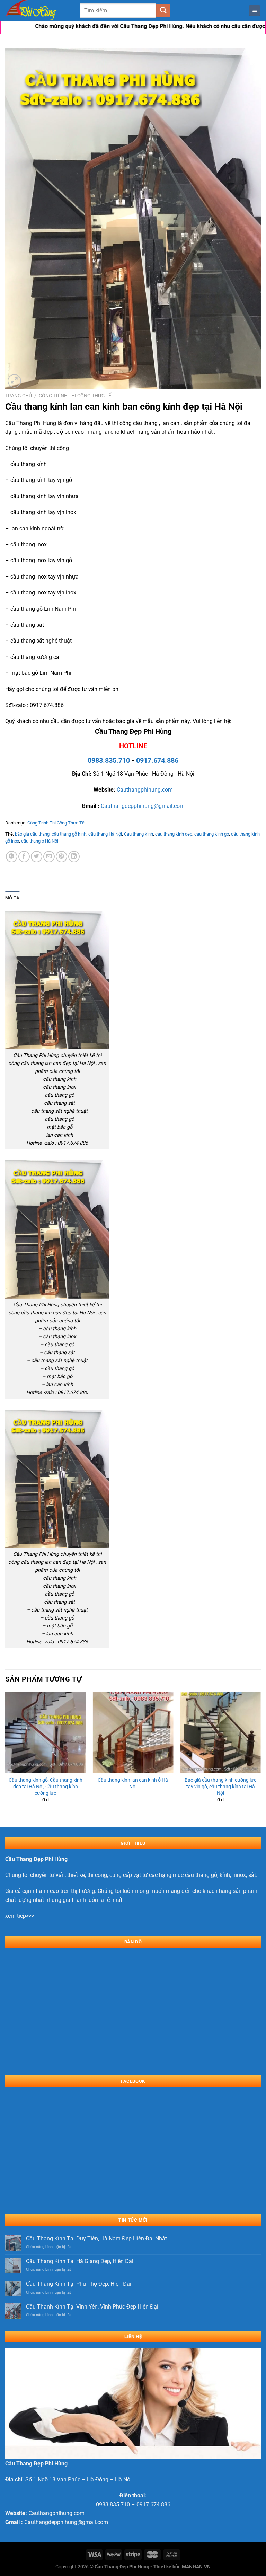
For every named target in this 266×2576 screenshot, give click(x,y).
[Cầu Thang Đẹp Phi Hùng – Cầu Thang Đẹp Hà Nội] (40, 11)
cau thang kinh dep (174, 834)
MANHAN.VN (196, 2567)
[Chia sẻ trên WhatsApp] (12, 857)
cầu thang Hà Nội (105, 834)
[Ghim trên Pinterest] (61, 857)
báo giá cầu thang (32, 834)
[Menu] (255, 11)
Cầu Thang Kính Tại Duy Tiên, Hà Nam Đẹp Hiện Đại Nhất (96, 2238)
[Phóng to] (14, 381)
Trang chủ (19, 396)
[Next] (260, 1753)
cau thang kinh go (212, 834)
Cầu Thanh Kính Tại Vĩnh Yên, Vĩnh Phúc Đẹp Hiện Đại (92, 2307)
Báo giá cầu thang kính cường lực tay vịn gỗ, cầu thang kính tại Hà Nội (220, 1787)
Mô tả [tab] (12, 898)
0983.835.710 (109, 760)
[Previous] (6, 1753)
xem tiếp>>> (20, 1916)
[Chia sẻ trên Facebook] (24, 857)
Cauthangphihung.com (145, 790)
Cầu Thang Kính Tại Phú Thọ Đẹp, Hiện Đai (79, 2284)
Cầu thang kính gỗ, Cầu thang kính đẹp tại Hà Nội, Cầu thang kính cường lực (46, 1787)
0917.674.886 (157, 760)
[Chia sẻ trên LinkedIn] (74, 857)
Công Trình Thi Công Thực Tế (75, 396)
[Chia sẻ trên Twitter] (37, 857)
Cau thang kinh (139, 834)
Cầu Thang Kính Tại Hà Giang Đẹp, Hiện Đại (80, 2261)
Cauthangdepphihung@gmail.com (143, 806)
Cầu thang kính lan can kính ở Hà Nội (133, 1783)
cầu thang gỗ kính (69, 834)
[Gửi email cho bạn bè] (49, 857)
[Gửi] (163, 11)
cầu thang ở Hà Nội (40, 841)
